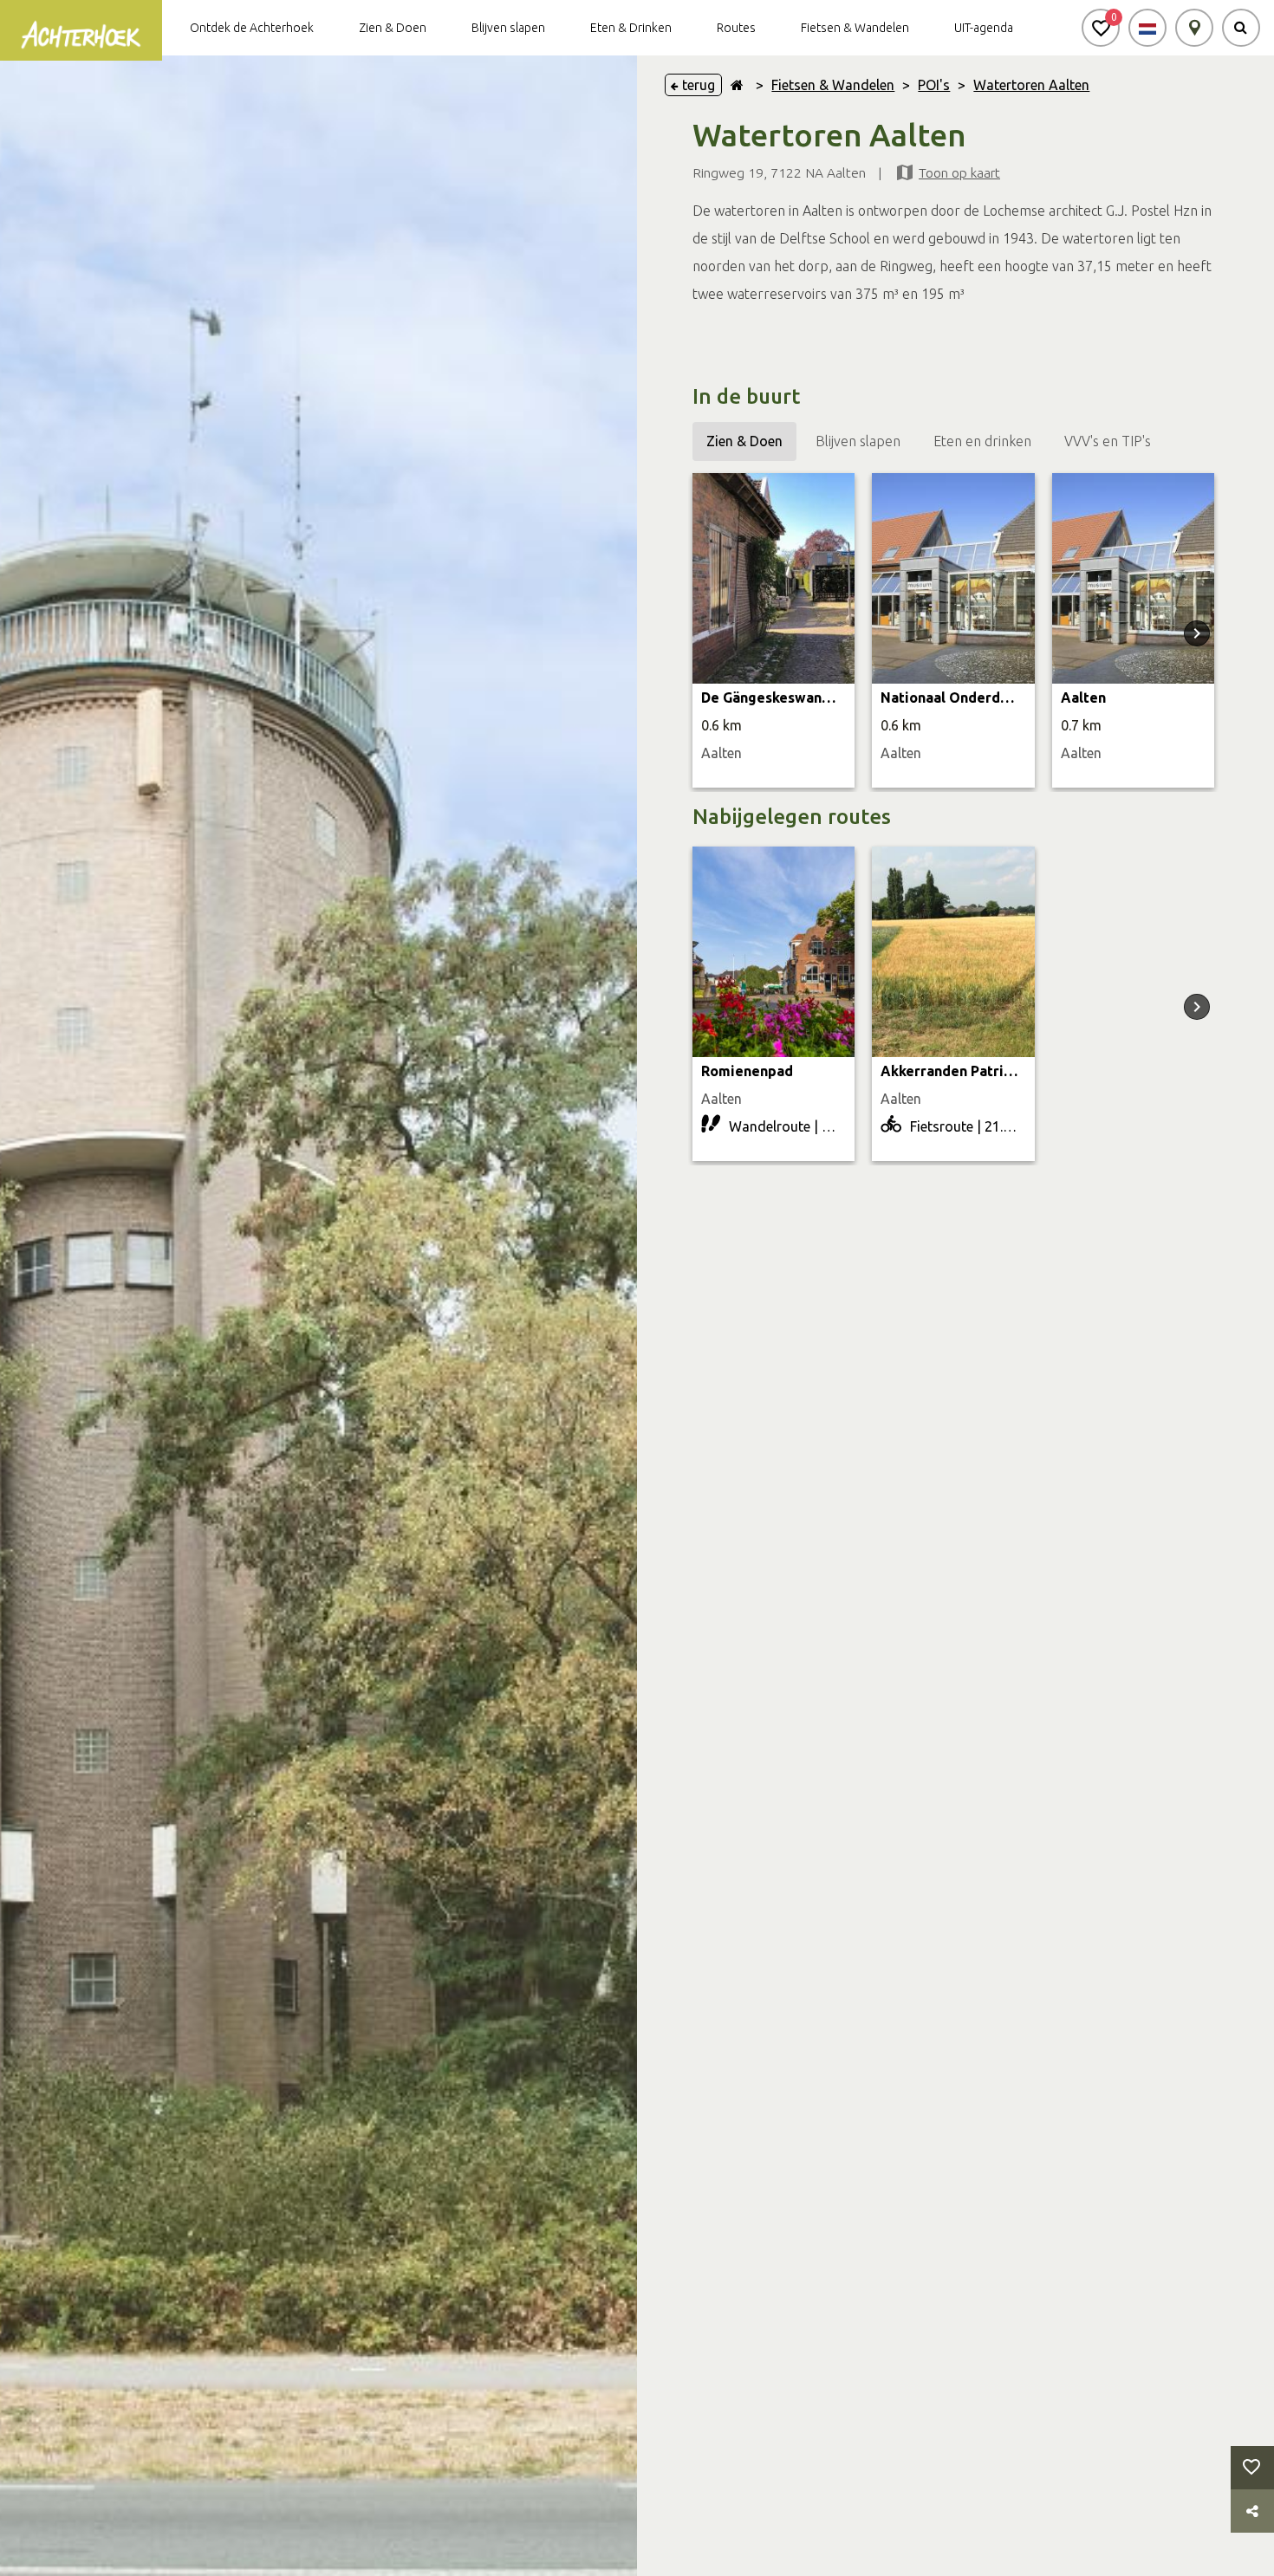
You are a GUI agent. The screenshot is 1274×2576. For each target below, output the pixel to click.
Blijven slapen (508, 28)
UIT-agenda (984, 28)
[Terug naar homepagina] (737, 85)
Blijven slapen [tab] (858, 441)
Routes (736, 28)
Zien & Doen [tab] (744, 441)
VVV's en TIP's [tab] (1108, 441)
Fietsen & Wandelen (855, 28)
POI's (934, 85)
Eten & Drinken (631, 28)
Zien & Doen (393, 28)
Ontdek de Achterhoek (252, 28)
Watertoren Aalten (1031, 85)
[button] (1101, 28)
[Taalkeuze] (1147, 28)
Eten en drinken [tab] (982, 441)
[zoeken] (1241, 28)
